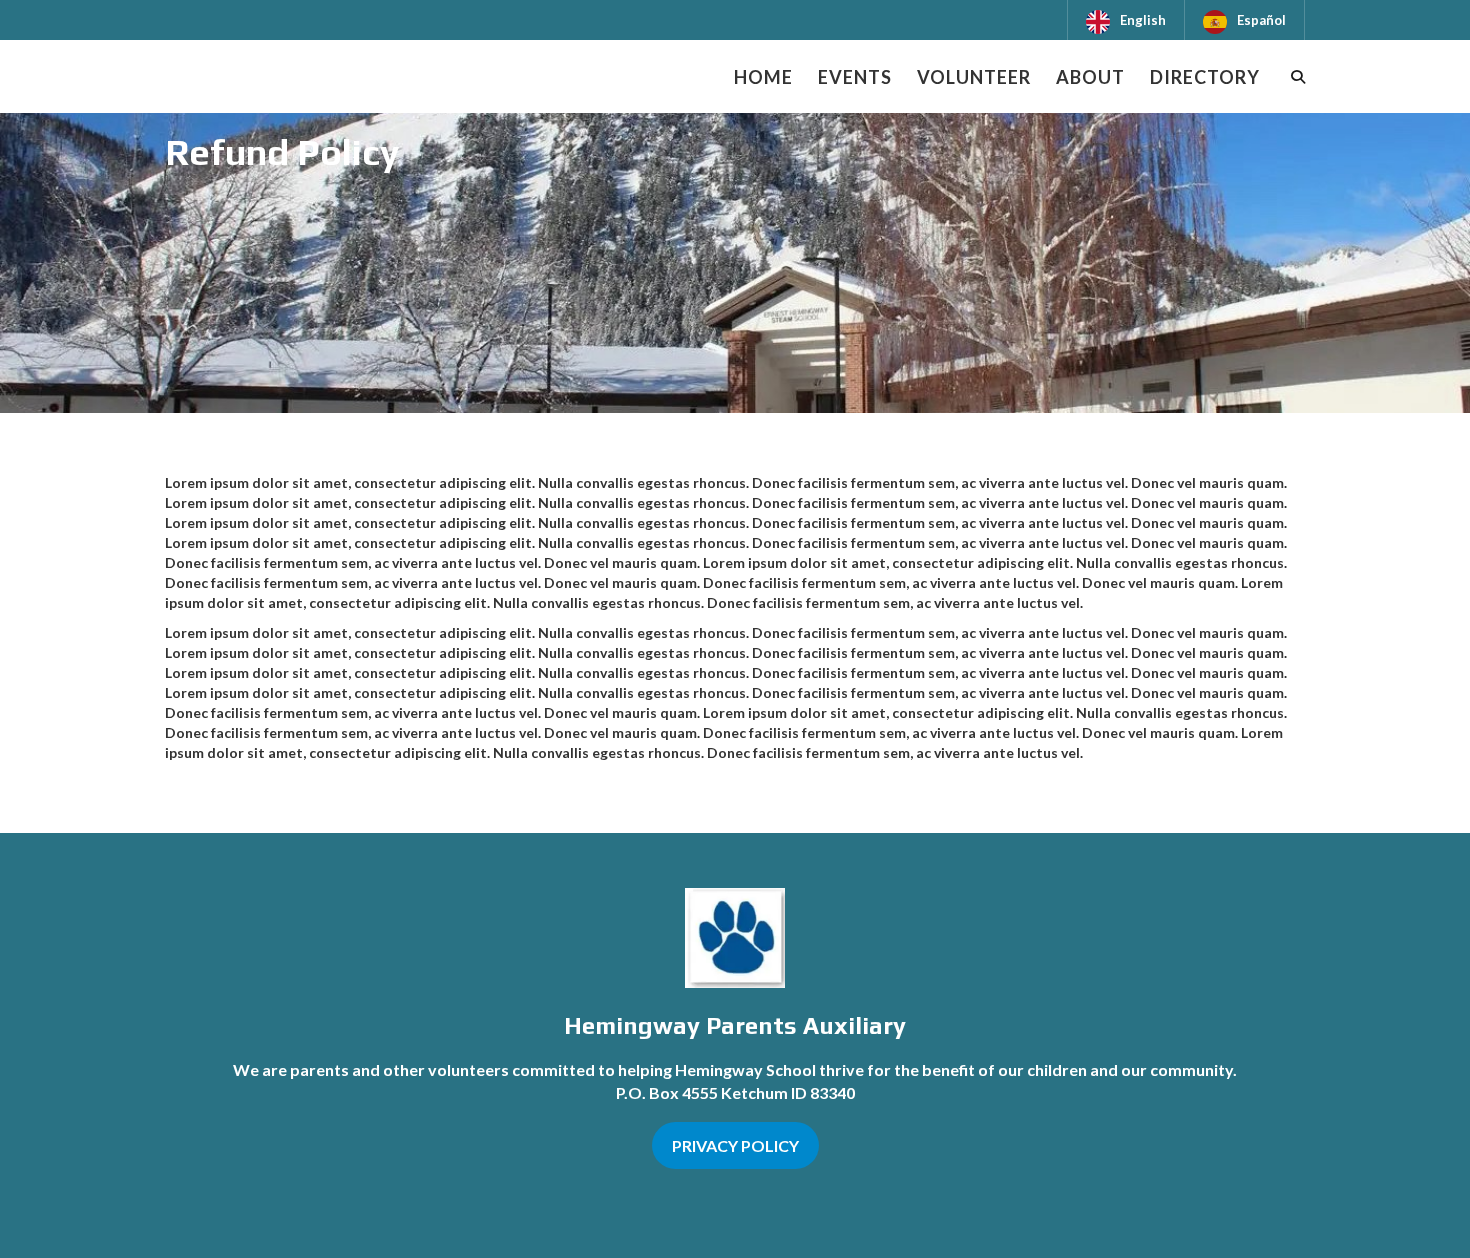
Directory (1205, 77)
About (1090, 77)
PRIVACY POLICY (735, 1145)
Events (855, 77)
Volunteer (974, 77)
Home (763, 77)
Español (1261, 20)
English (1143, 20)
